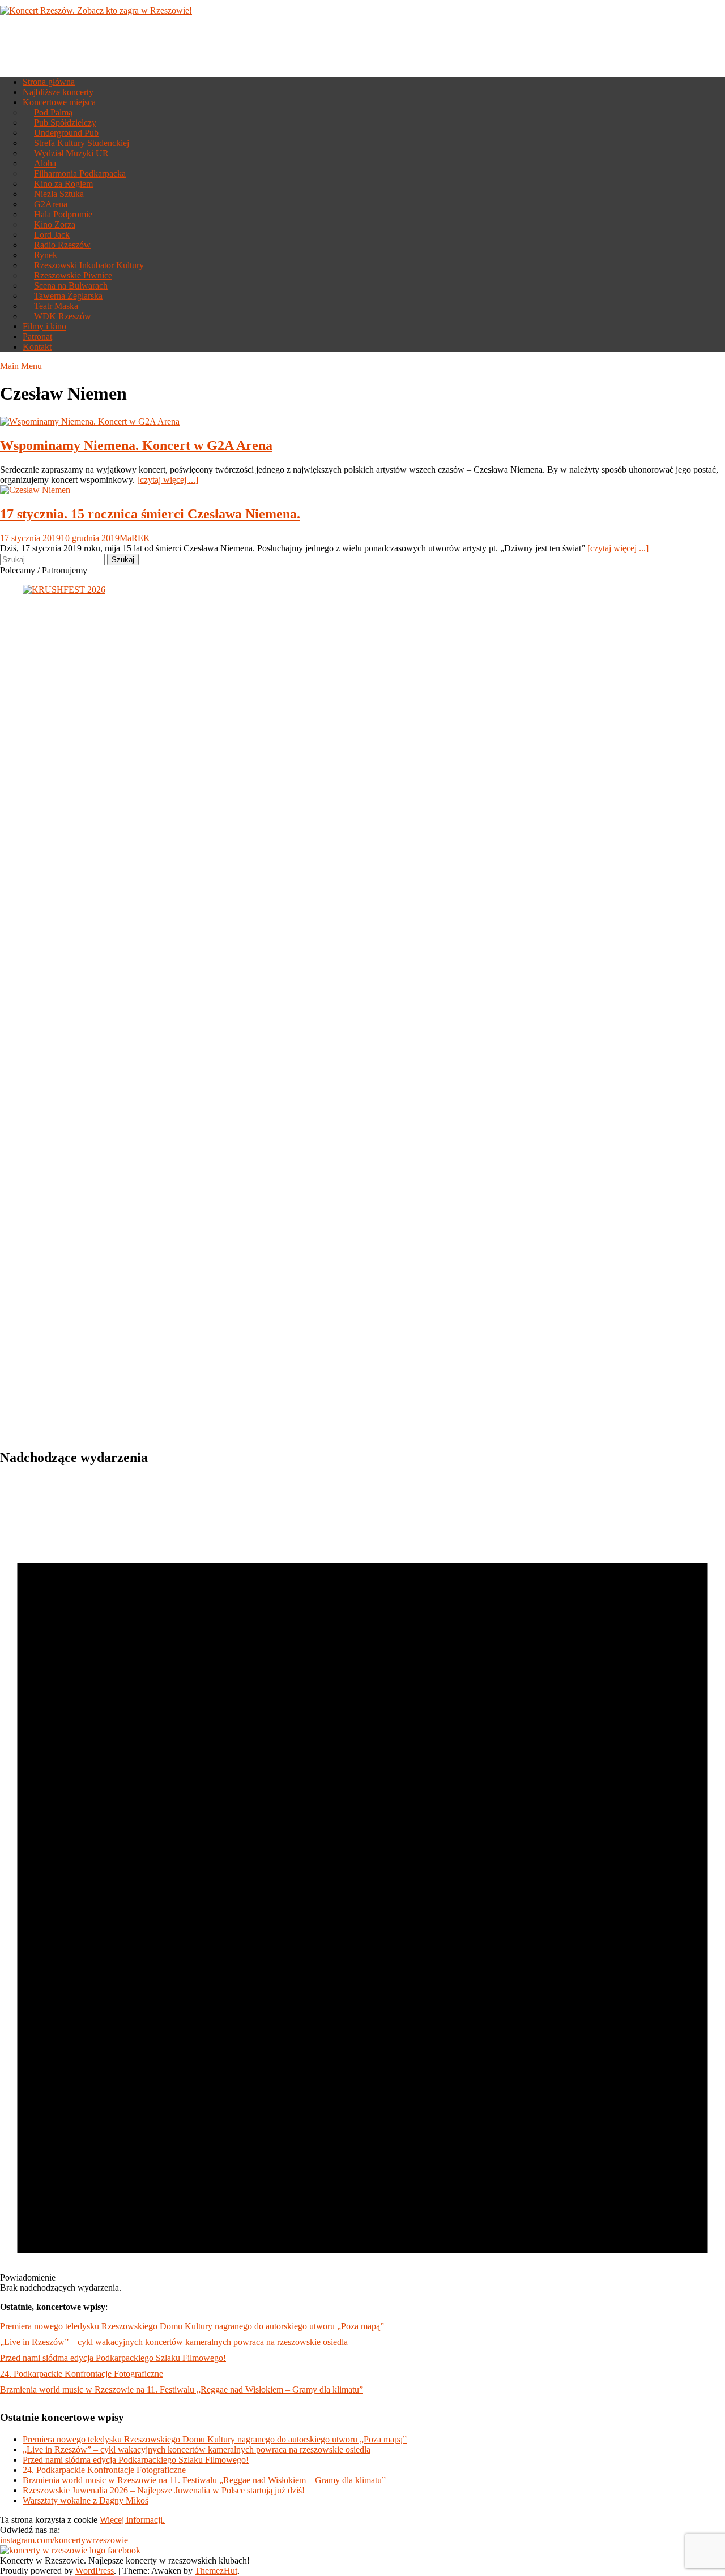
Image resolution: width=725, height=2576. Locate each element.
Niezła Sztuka (59, 194)
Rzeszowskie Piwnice (73, 275)
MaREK (135, 538)
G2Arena (51, 204)
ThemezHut (216, 2571)
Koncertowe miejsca (59, 102)
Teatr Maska (56, 306)
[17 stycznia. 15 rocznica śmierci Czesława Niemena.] (35, 490)
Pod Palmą (53, 112)
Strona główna (49, 82)
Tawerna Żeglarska (68, 296)
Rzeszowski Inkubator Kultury (89, 265)
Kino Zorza (55, 224)
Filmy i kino (44, 326)
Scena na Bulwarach (71, 286)
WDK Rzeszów (63, 316)
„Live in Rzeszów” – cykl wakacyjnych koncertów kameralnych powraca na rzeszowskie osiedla (174, 2342)
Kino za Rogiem (63, 184)
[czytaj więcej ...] (168, 480)
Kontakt (37, 347)
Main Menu (21, 366)
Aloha (45, 163)
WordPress (95, 2571)
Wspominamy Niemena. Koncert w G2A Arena (136, 445)
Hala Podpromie (63, 214)
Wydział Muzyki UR (71, 153)
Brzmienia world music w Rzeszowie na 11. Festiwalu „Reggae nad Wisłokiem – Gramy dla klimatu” (182, 2389)
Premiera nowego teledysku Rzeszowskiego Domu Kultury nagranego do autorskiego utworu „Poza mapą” (192, 2326)
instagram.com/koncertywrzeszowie (64, 2540)
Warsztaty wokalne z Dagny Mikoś (86, 2500)
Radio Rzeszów (62, 245)
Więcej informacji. (132, 2520)
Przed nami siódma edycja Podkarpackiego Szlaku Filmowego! (113, 2358)
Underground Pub (66, 133)
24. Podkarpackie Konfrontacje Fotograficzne (82, 2374)
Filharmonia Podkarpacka (80, 173)
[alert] (362, 1885)
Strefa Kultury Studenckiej (82, 143)
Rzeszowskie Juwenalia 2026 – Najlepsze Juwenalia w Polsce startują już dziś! (164, 2490)
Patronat (37, 337)
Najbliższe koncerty (58, 92)
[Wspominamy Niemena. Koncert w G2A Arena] (90, 421)
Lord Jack (52, 235)
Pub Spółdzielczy (65, 123)
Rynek (46, 255)
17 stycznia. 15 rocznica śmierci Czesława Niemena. (150, 514)
